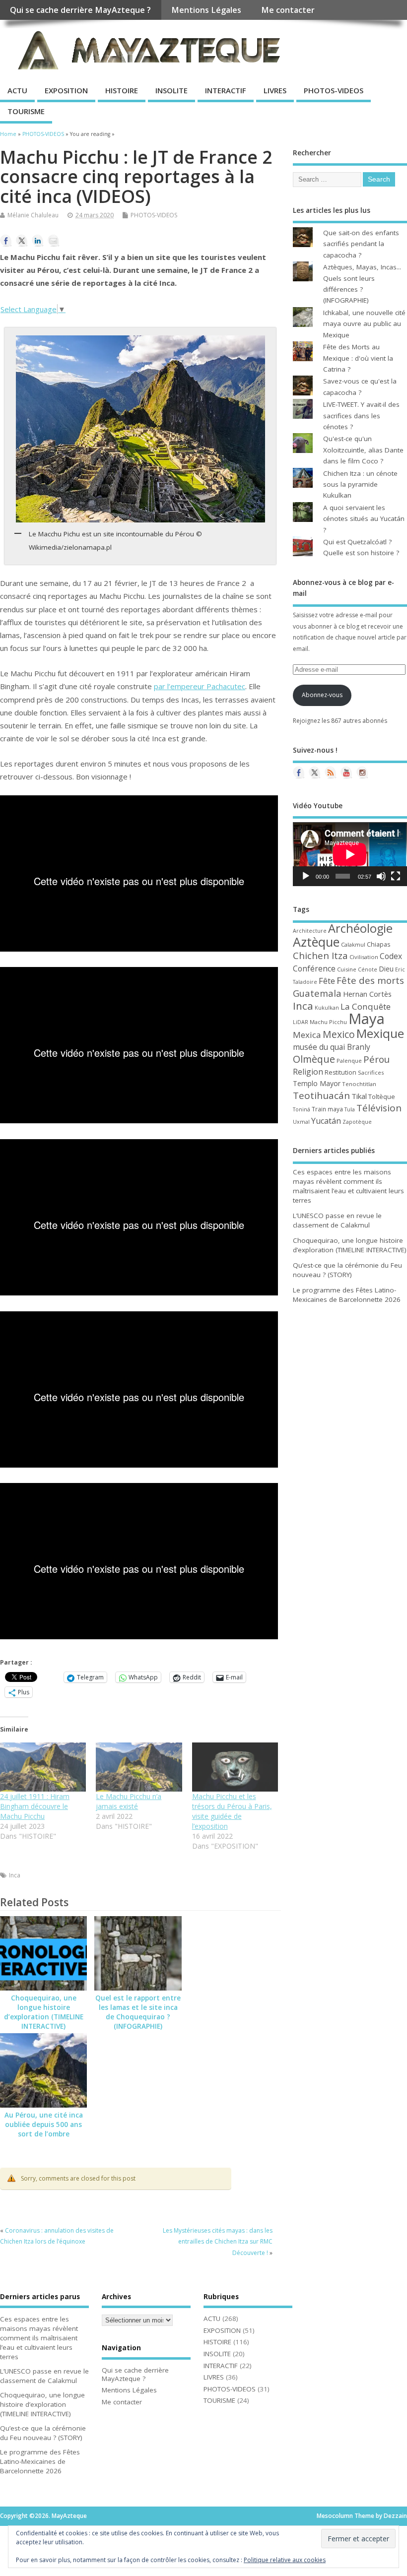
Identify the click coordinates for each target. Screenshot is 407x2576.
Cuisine (347, 969)
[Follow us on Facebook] (299, 773)
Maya (367, 1019)
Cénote (368, 969)
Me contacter (288, 10)
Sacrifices (371, 1072)
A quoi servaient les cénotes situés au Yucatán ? (364, 519)
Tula (350, 1109)
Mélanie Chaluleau (33, 215)
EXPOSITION (66, 90)
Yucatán (326, 1121)
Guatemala (317, 993)
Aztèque (316, 942)
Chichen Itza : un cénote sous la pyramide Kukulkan (360, 484)
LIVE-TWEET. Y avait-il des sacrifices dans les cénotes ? (361, 416)
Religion (308, 1072)
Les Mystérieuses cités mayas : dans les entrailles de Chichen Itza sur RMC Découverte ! (218, 2242)
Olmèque (314, 1059)
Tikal (359, 1096)
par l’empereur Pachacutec (200, 686)
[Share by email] (54, 241)
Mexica (307, 1035)
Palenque (349, 1061)
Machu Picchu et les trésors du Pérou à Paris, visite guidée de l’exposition (232, 1811)
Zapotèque (357, 1122)
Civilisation (364, 957)
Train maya (327, 1109)
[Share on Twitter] (22, 241)
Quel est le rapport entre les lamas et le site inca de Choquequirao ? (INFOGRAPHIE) (138, 2012)
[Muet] (381, 876)
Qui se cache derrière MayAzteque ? (80, 10)
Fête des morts (370, 980)
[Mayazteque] (315, 773)
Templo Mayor (317, 1083)
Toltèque (382, 1096)
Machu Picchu (328, 1022)
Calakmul (353, 944)
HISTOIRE (122, 90)
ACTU (17, 90)
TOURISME (26, 111)
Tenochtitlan (359, 1084)
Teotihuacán (321, 1095)
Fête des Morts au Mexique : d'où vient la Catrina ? (358, 358)
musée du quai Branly (332, 1047)
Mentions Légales (206, 10)
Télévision (379, 1108)
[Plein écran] (396, 876)
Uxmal (301, 1122)
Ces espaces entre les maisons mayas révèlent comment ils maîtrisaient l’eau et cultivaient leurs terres (348, 1186)
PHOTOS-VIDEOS (334, 90)
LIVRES (275, 90)
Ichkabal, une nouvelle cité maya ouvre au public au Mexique (364, 324)
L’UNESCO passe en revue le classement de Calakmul (337, 1220)
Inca (15, 1875)
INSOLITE (171, 90)
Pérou (376, 1059)
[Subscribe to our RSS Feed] (331, 773)
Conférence (314, 968)
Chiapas (378, 944)
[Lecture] (306, 876)
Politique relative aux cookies (285, 2560)
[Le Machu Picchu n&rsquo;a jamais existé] (139, 1767)
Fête (327, 981)
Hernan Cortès (367, 994)
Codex (391, 956)
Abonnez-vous (322, 695)
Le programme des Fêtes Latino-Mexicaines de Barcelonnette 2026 (347, 1295)
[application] (350, 854)
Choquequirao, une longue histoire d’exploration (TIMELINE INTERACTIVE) (44, 2012)
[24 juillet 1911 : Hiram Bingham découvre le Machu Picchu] (43, 1767)
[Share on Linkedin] (38, 241)
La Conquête (366, 1006)
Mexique (380, 1033)
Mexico (339, 1034)
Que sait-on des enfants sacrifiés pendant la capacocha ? (361, 244)
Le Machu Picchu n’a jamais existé (129, 1801)
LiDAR (301, 1022)
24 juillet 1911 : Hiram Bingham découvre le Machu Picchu (35, 1806)
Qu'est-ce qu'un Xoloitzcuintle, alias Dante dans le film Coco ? (363, 450)
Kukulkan (327, 1008)
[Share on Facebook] (6, 241)
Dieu (386, 969)
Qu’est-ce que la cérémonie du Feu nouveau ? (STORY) (347, 1270)
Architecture (310, 931)
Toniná (302, 1109)
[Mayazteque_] (362, 773)
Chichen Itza (320, 955)
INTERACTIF (226, 90)
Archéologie (360, 928)
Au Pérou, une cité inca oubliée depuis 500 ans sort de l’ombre (44, 2125)
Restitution (340, 1072)
